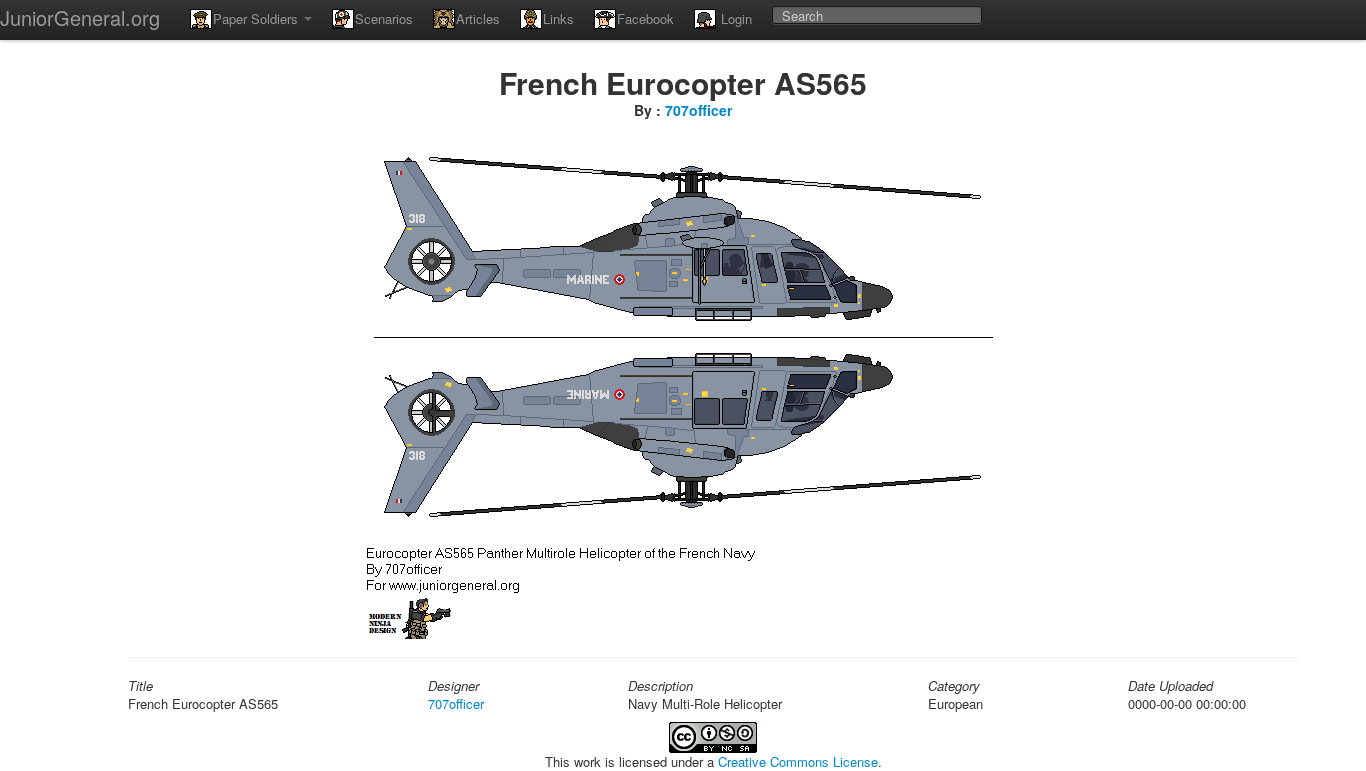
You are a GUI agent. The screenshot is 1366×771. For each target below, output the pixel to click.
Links (558, 18)
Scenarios (384, 18)
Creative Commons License (798, 761)
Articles (478, 18)
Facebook (645, 18)
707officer (698, 110)
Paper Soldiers (257, 18)
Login (734, 18)
